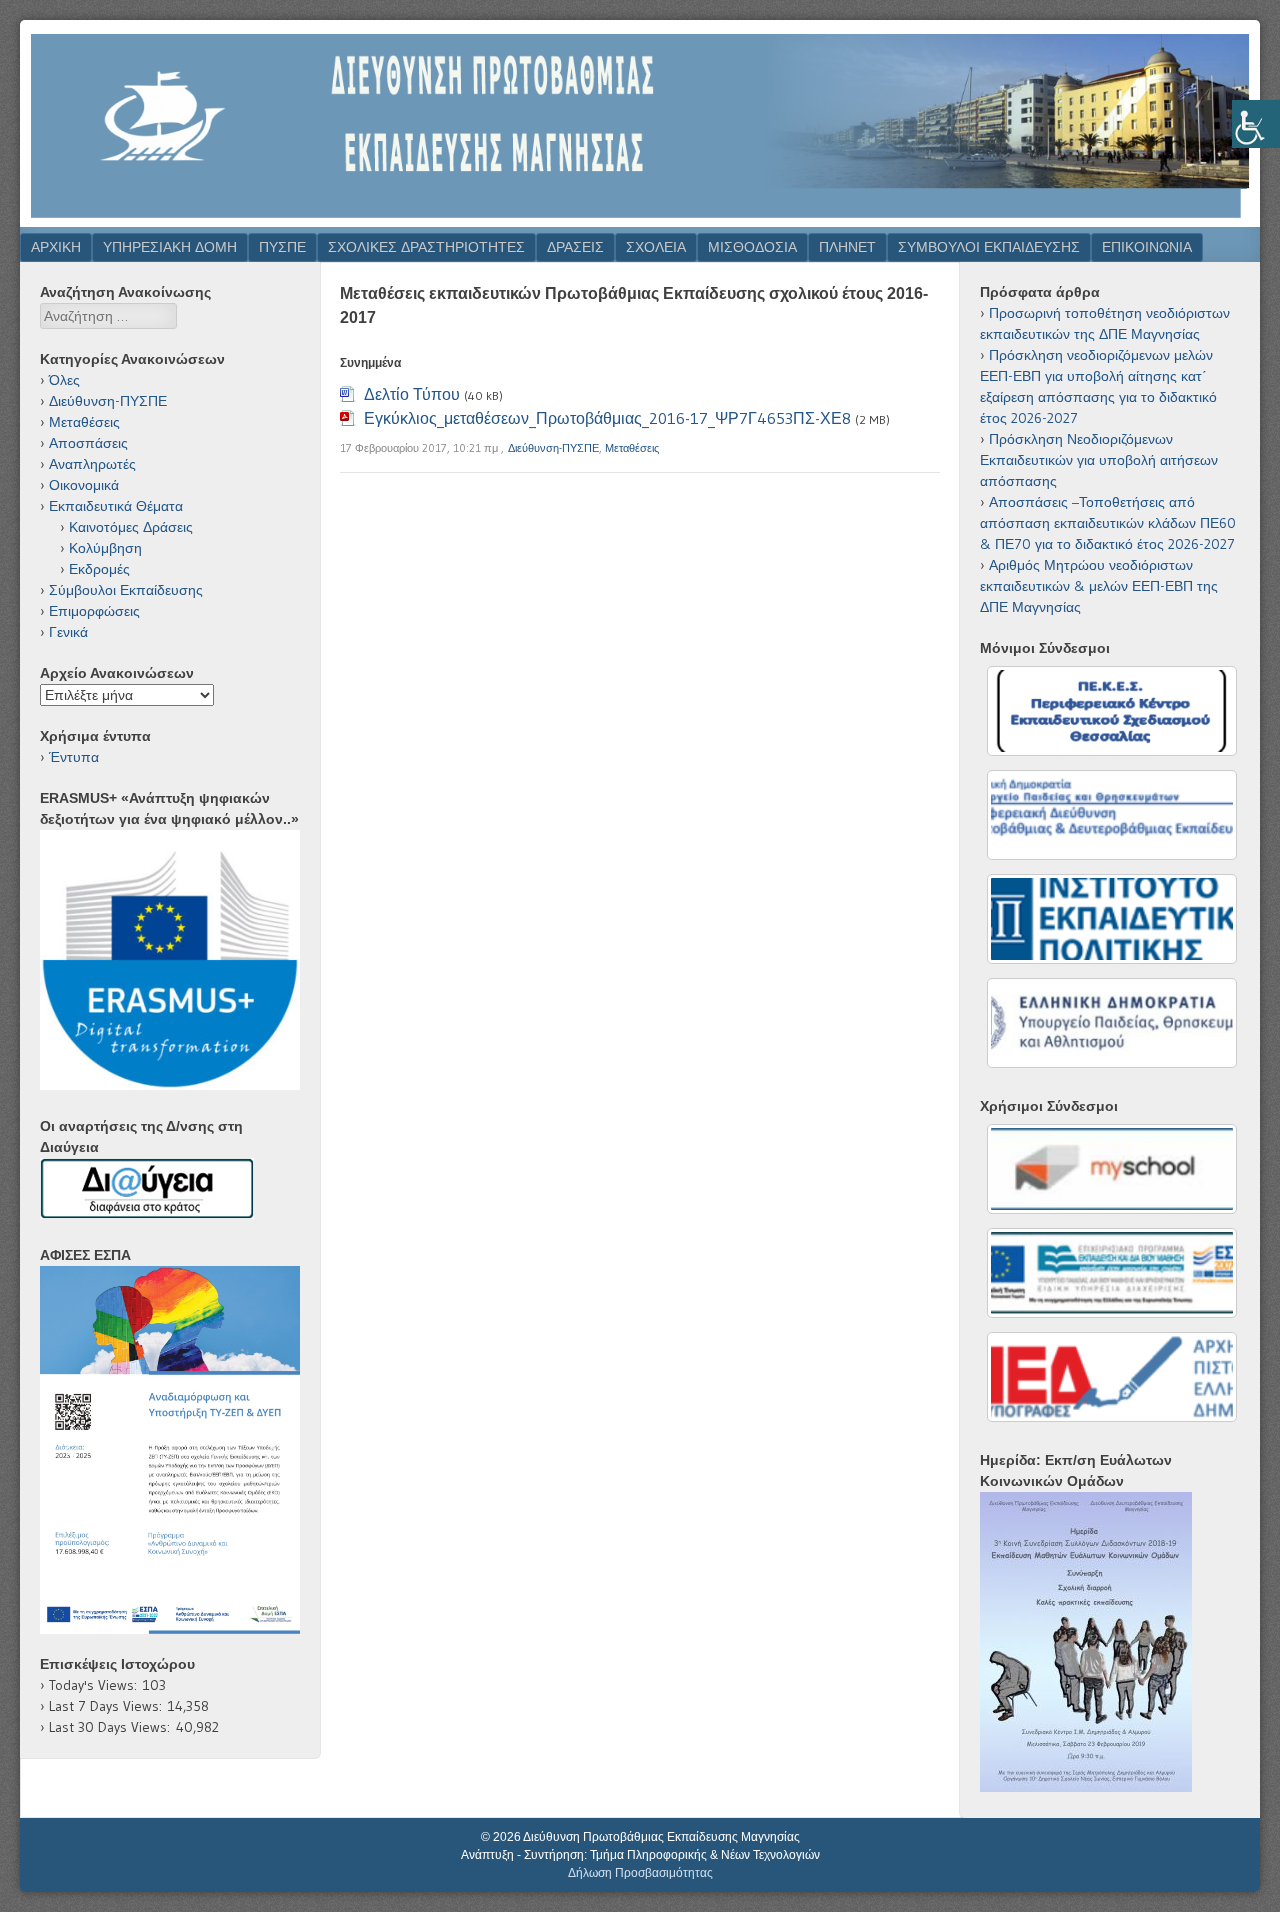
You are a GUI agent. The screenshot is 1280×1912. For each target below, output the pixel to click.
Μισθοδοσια (752, 247)
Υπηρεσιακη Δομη (170, 247)
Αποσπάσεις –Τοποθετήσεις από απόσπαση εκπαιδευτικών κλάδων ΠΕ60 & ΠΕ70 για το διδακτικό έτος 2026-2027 (1108, 523)
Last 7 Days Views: (108, 1706)
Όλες (64, 380)
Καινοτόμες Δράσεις (131, 527)
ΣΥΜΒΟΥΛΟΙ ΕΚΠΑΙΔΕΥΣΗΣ (989, 247)
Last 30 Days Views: (112, 1727)
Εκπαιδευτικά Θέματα (116, 506)
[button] (170, 1450)
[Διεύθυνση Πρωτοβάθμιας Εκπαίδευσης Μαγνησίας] (640, 221)
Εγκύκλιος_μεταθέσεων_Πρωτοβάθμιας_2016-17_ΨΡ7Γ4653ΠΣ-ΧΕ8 (607, 418)
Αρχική (56, 247)
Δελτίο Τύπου (412, 394)
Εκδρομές (99, 569)
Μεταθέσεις (632, 448)
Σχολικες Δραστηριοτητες (426, 247)
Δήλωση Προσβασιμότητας (640, 1873)
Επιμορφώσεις (94, 611)
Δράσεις (575, 247)
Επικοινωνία (1147, 247)
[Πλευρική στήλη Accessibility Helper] (1256, 124)
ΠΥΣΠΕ (282, 247)
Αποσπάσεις (88, 443)
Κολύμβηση (105, 548)
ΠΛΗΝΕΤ (847, 247)
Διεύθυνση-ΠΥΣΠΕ (553, 448)
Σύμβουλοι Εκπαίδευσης (126, 590)
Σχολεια (656, 247)
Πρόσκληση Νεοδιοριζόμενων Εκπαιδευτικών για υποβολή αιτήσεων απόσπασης (1099, 460)
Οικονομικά (84, 485)
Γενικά (68, 632)
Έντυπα (74, 757)
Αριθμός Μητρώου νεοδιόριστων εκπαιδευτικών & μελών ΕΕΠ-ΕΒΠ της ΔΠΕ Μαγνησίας (1099, 586)
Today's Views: (96, 1685)
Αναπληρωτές (92, 464)
